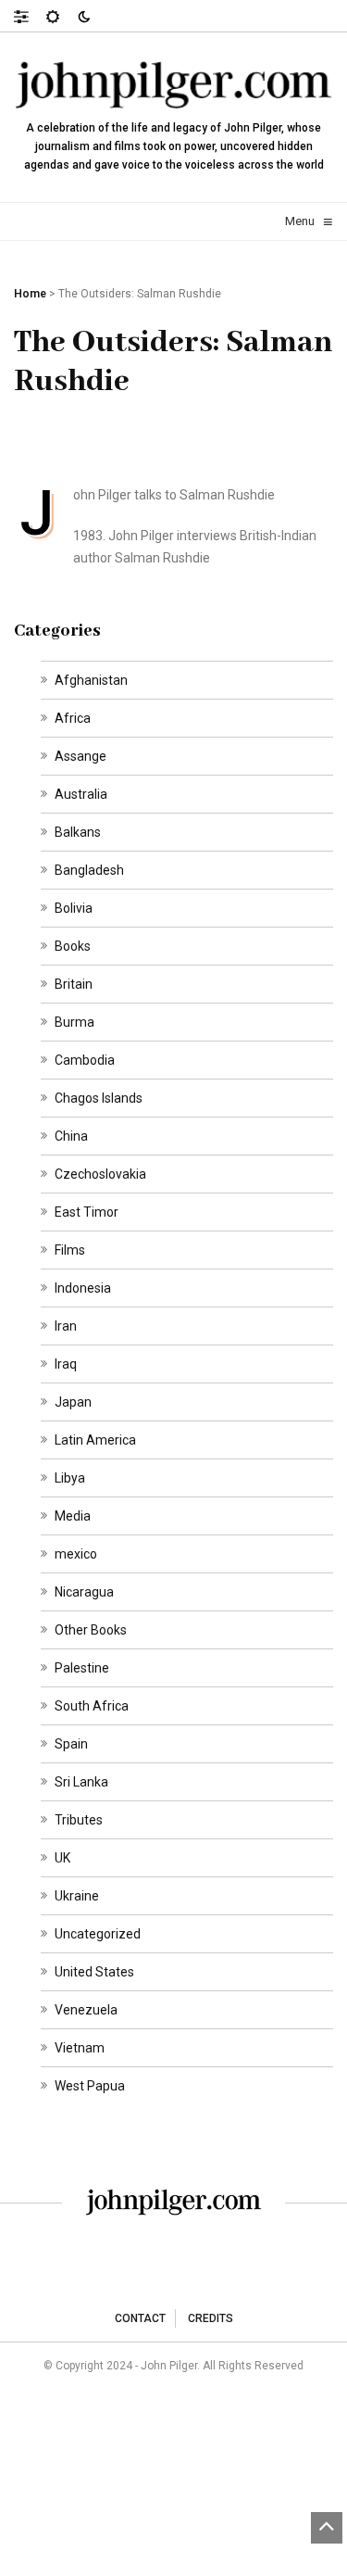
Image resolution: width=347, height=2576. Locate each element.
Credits (211, 2318)
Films (70, 1250)
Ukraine (77, 1896)
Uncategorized (98, 1934)
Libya (70, 1478)
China (71, 1136)
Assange (81, 756)
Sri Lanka (81, 1782)
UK (62, 1858)
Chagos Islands (99, 1098)
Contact (140, 2318)
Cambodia (85, 1060)
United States (94, 1972)
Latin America (95, 1440)
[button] (30, 16)
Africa (73, 718)
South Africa (92, 1706)
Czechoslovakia (100, 1174)
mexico (76, 1554)
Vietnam (80, 2048)
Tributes (79, 1820)
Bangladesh (89, 870)
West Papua (90, 2086)
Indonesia (83, 1288)
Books (73, 946)
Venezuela (86, 2010)
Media (73, 1516)
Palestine (82, 1668)
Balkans (78, 832)
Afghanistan (91, 680)
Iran (66, 1326)
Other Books (91, 1630)
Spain (71, 1744)
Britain (74, 984)
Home (30, 294)
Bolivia (74, 908)
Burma (74, 1022)
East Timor (87, 1212)
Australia (81, 794)
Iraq (66, 1364)
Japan (73, 1402)
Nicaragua (84, 1592)
